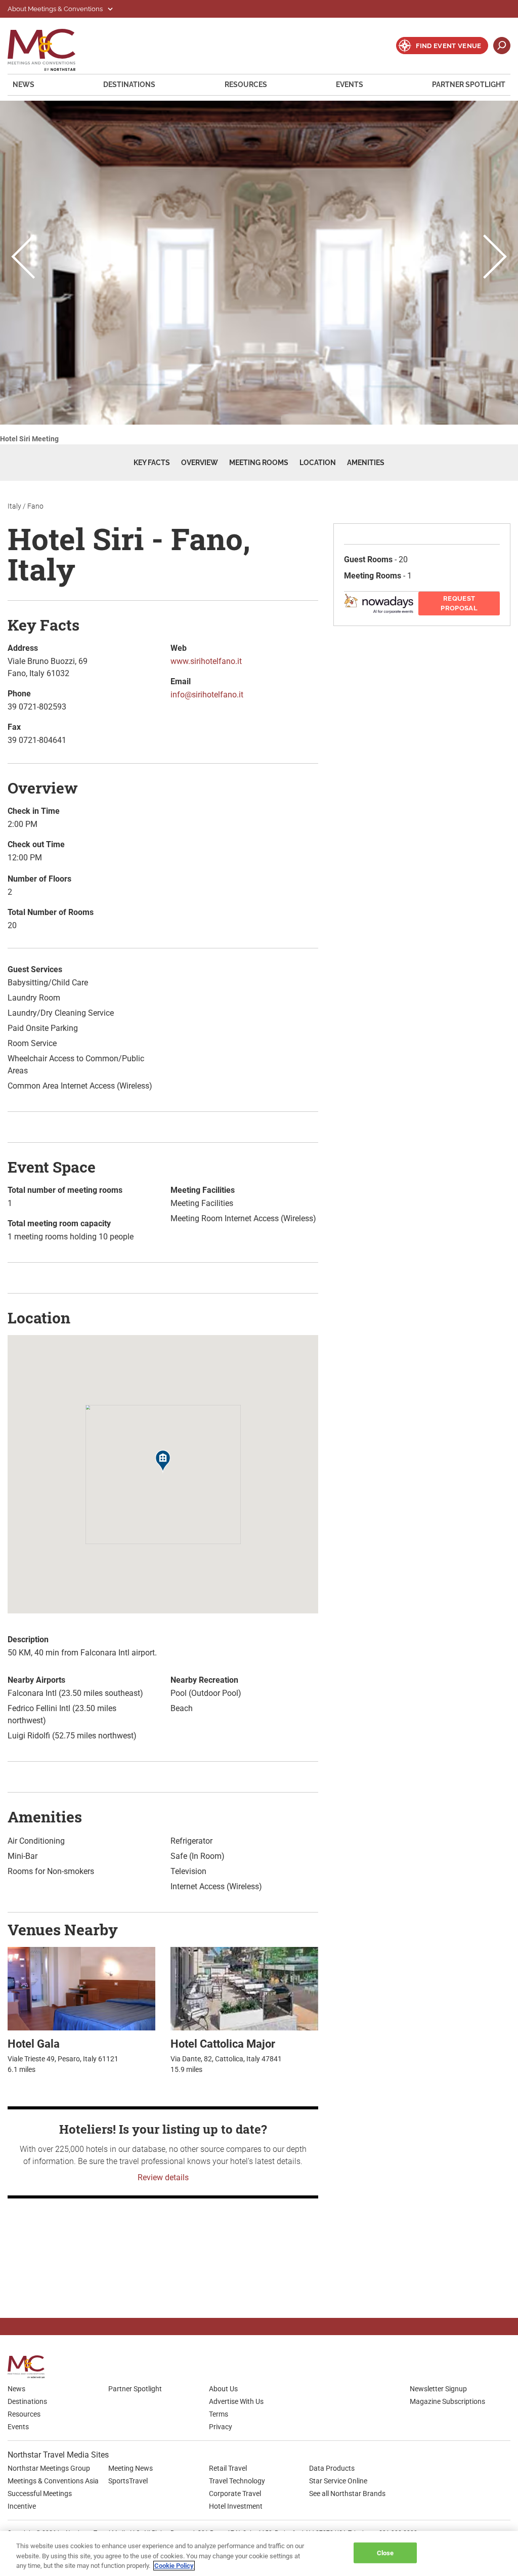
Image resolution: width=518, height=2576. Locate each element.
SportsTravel (128, 2481)
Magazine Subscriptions (447, 2401)
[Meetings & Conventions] (29, 2367)
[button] (163, 1462)
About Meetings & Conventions (56, 9)
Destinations (129, 85)
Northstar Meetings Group (49, 2468)
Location (318, 463)
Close (385, 2552)
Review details (163, 2177)
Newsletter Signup (438, 2389)
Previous (23, 258)
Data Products (332, 2468)
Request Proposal (459, 604)
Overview (200, 463)
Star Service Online (338, 2481)
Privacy (221, 2427)
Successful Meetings (40, 2494)
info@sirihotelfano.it (207, 695)
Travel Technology (237, 2481)
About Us (223, 2389)
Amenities (366, 463)
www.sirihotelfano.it (206, 661)
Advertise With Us (236, 2401)
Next (495, 258)
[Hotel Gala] (81, 1988)
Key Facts (152, 463)
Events (350, 85)
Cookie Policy (174, 2566)
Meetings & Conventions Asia (53, 2481)
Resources (246, 85)
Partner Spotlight (469, 85)
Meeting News (131, 2468)
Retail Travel (228, 2468)
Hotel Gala (34, 2044)
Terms (219, 2414)
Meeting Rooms (259, 463)
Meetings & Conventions (48, 50)
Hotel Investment (236, 2506)
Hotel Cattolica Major (223, 2044)
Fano (35, 506)
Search (502, 46)
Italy (14, 506)
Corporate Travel (235, 2494)
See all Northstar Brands (347, 2494)
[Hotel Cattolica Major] (244, 1988)
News (24, 85)
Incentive (22, 2506)
